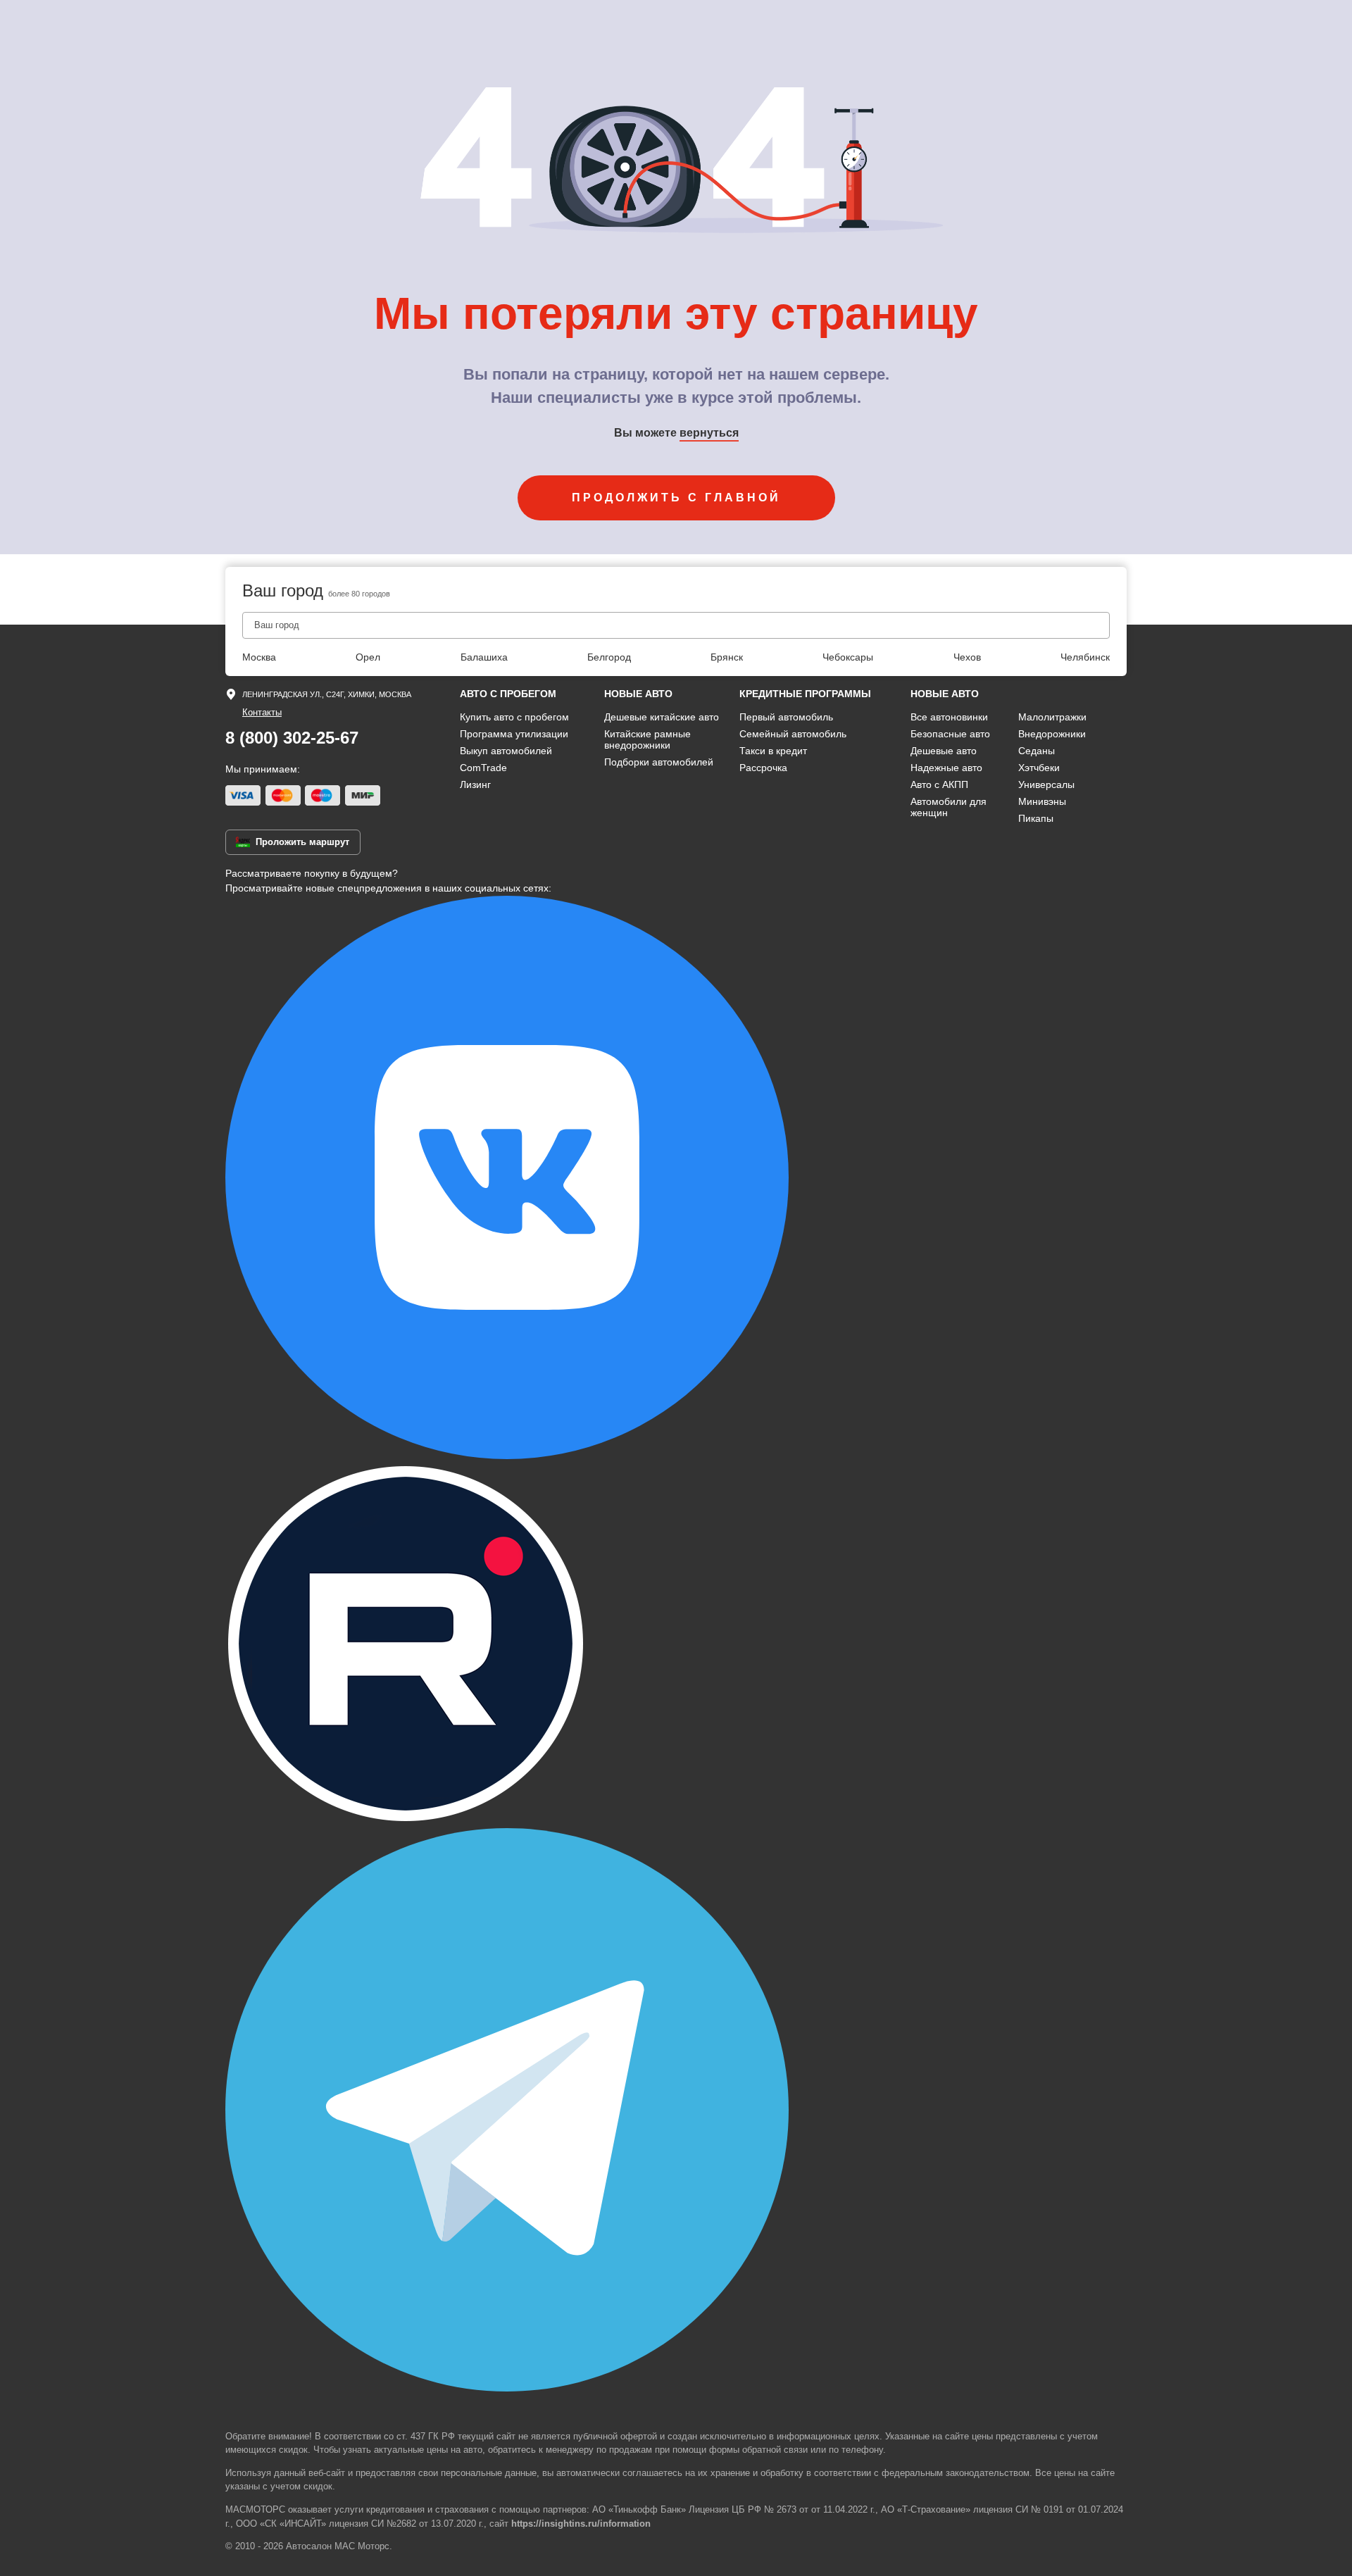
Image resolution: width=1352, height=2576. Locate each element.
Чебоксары (848, 657)
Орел (368, 657)
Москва (259, 657)
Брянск (727, 657)
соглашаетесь (652, 2473)
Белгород (609, 657)
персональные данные (489, 2473)
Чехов (967, 657)
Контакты (262, 712)
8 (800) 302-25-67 (292, 738)
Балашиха (484, 657)
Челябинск (1085, 657)
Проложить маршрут (302, 842)
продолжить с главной (676, 498)
